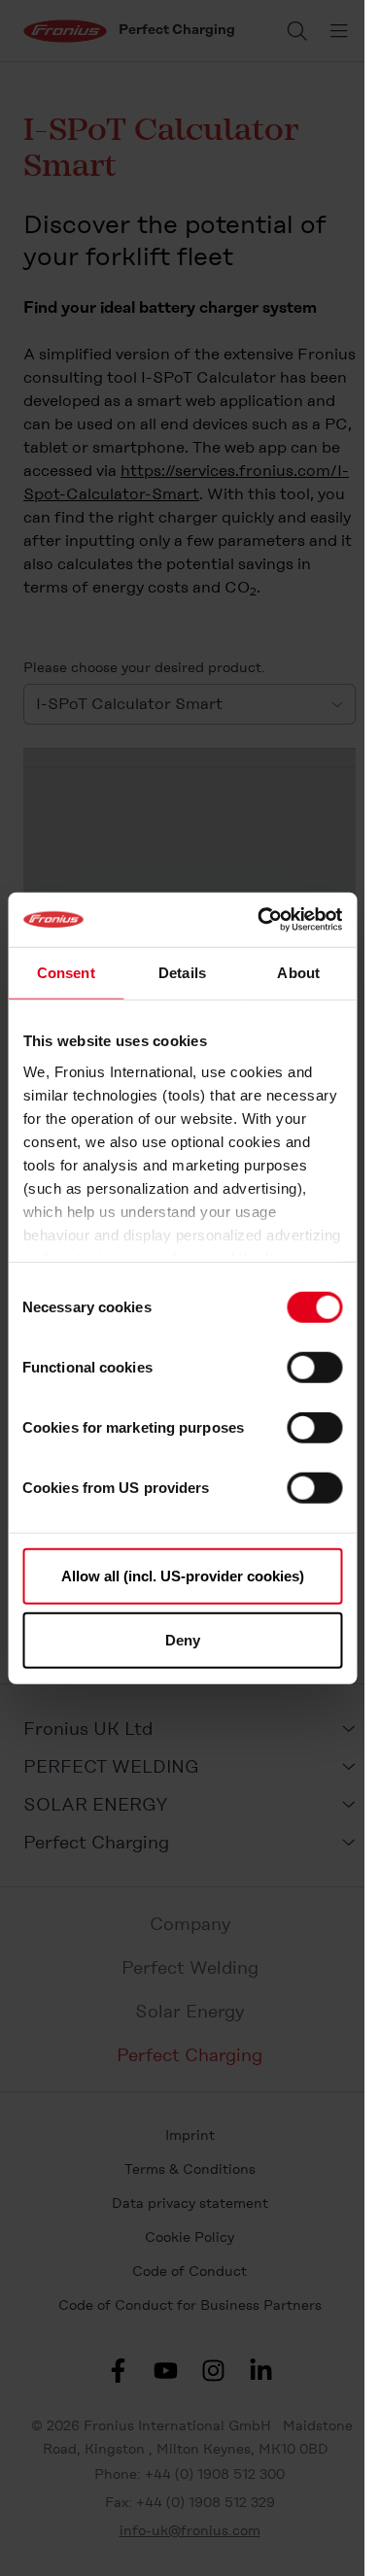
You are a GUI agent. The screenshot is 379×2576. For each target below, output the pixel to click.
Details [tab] (182, 972)
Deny (183, 1639)
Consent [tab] (66, 972)
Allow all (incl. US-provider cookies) (183, 1576)
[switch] (314, 1368)
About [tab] (298, 972)
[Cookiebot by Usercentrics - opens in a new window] (259, 920)
